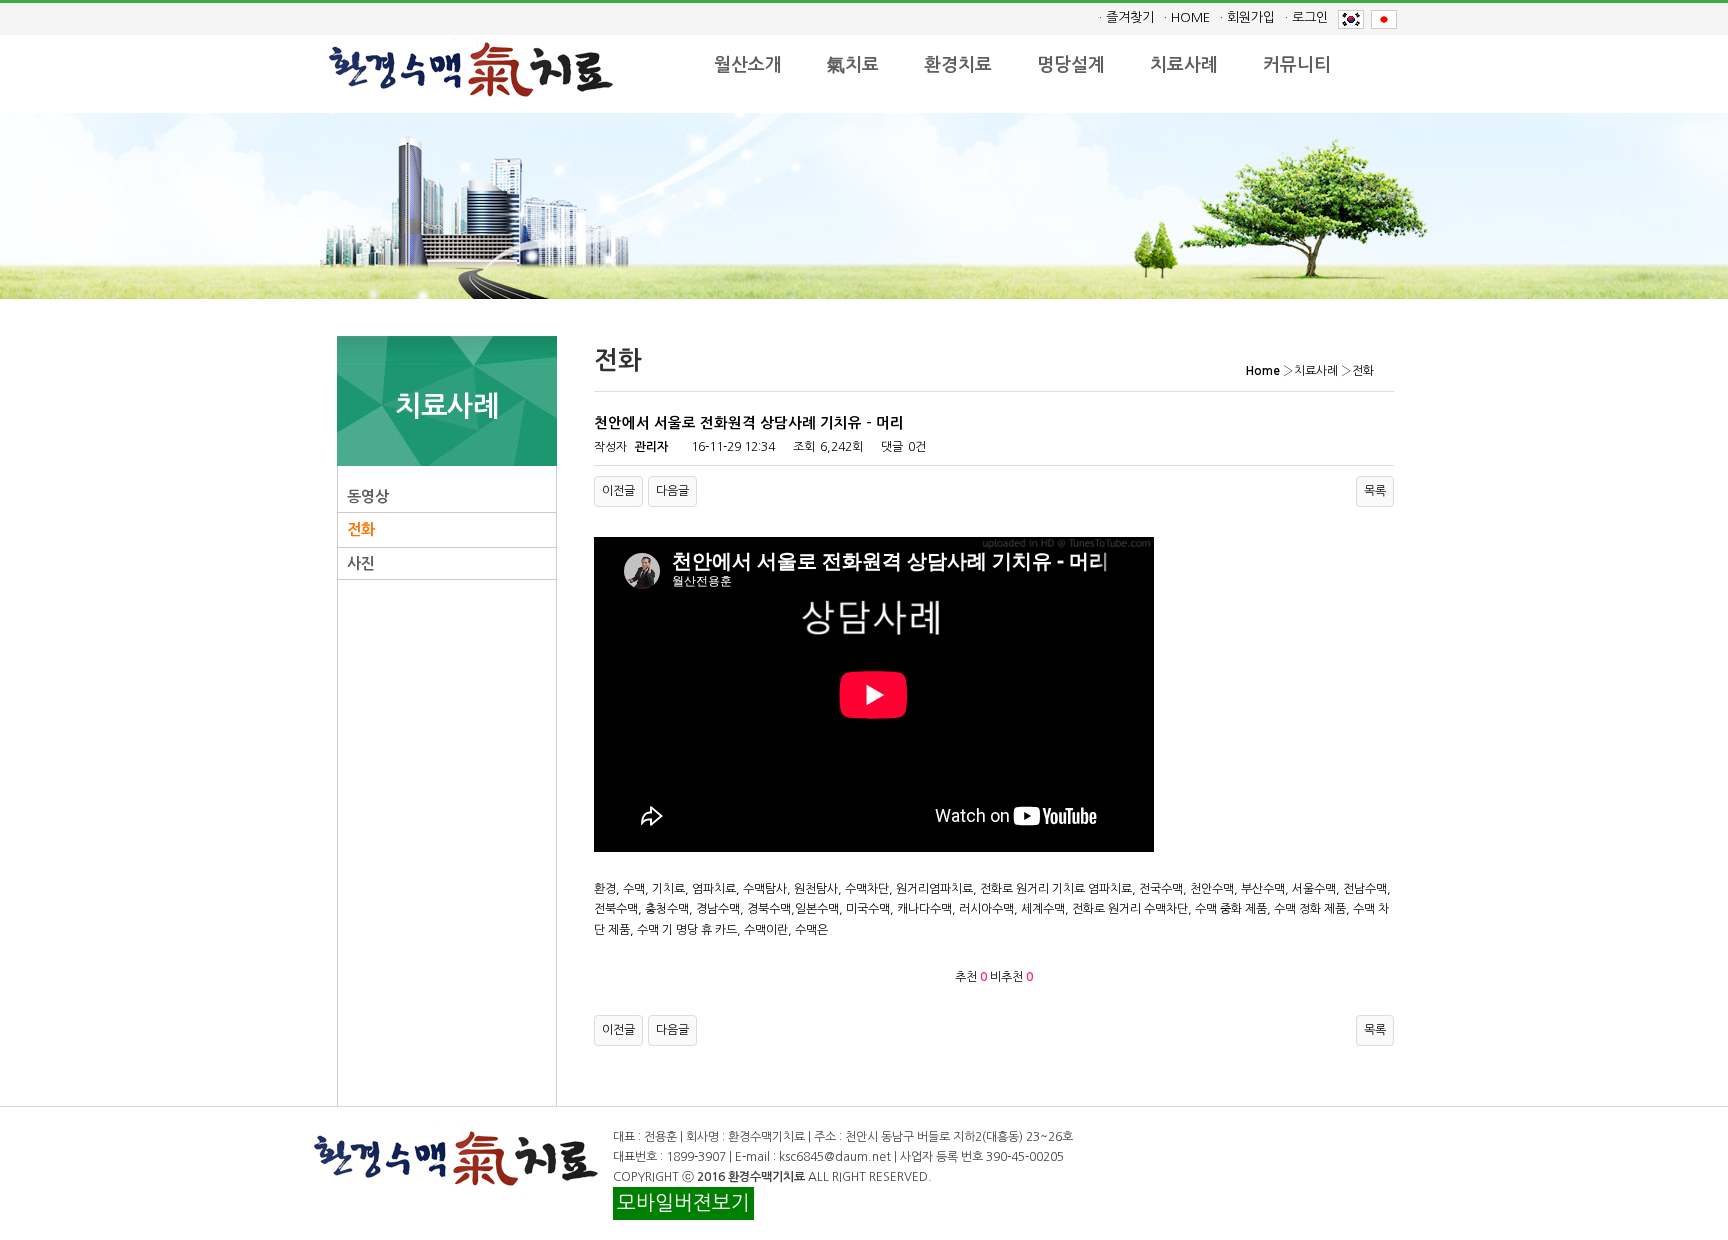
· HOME (1187, 17)
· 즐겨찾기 (1126, 17)
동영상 (368, 496)
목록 (1375, 491)
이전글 (618, 491)
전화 (361, 529)
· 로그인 (1306, 17)
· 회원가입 (1247, 17)
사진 (361, 563)
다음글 (672, 491)
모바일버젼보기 (683, 1203)
